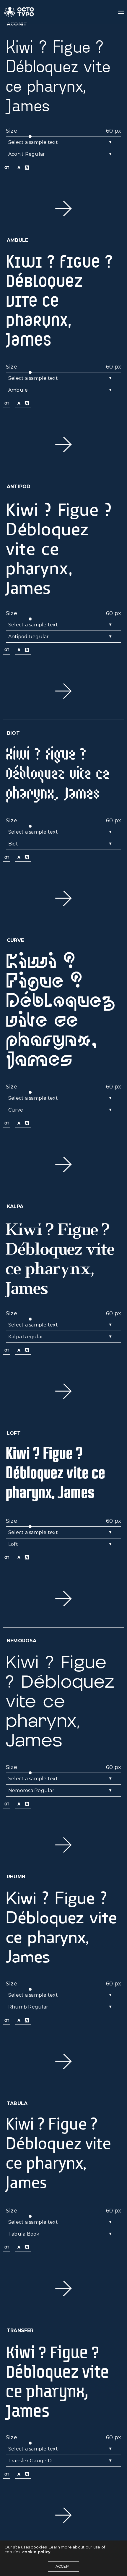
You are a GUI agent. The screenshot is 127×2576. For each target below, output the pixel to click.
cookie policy (36, 2552)
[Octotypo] (19, 12)
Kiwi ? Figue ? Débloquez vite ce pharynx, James (58, 75)
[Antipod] (63, 209)
